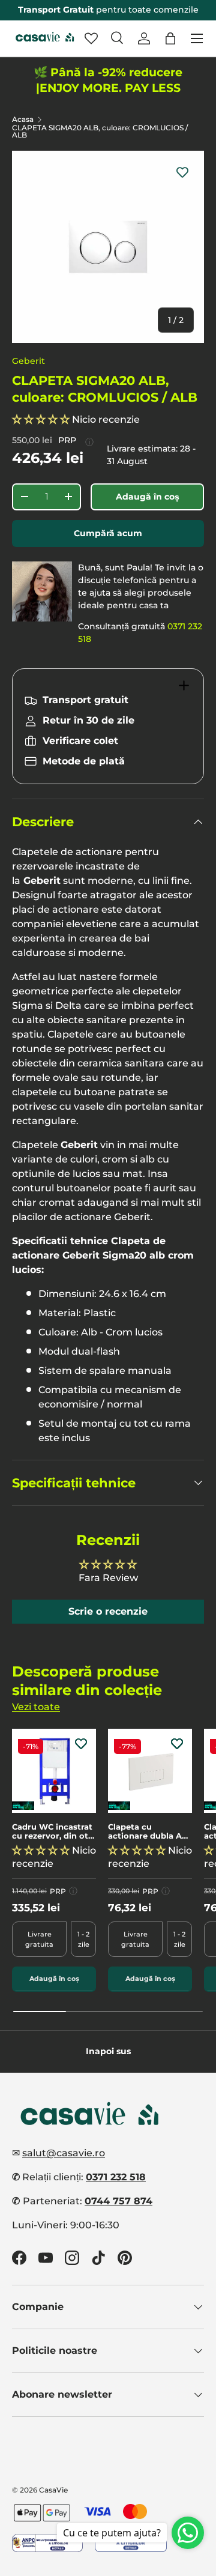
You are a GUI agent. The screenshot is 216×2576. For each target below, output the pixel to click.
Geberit (28, 361)
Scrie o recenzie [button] (108, 1611)
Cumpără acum (108, 533)
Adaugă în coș (148, 497)
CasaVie (53, 2490)
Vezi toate (36, 1707)
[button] (170, 38)
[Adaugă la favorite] (182, 172)
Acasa (23, 119)
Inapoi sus (108, 2051)
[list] (108, 247)
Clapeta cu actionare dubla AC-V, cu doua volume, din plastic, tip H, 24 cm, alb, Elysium (149, 1832)
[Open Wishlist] (91, 38)
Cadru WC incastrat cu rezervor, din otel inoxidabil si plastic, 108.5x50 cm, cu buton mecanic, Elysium (54, 1832)
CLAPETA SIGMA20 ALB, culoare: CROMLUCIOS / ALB (100, 132)
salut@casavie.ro (64, 2153)
